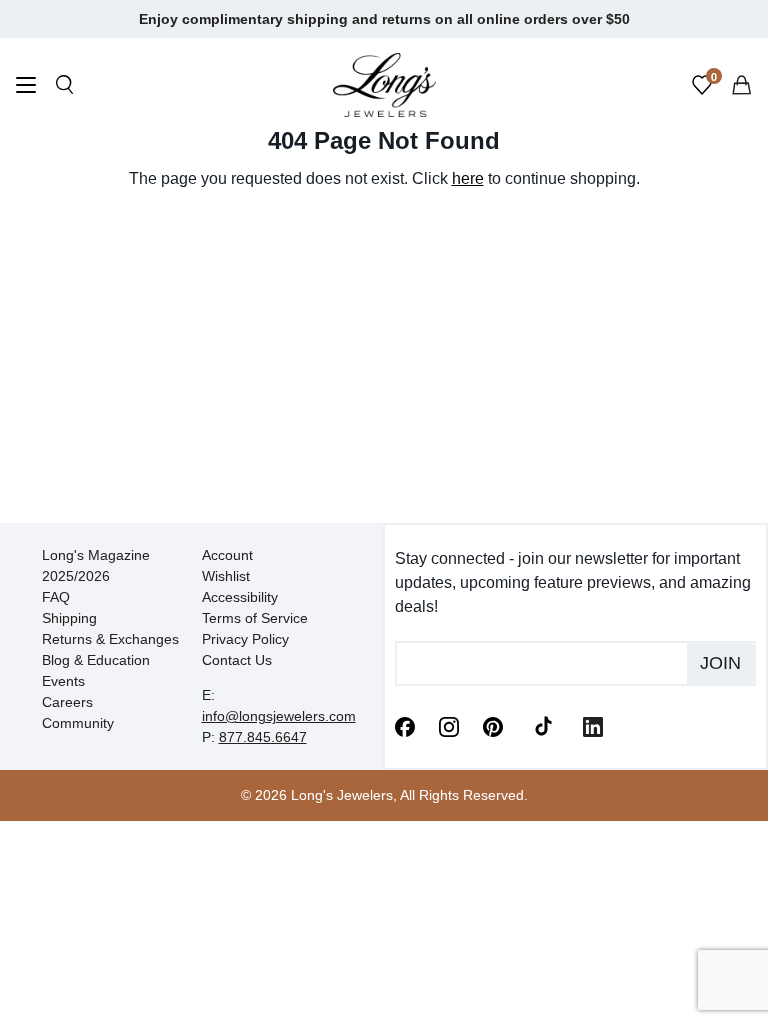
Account (227, 555)
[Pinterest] (493, 725)
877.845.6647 (263, 737)
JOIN (720, 663)
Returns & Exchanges (110, 639)
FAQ (56, 597)
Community (78, 723)
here (468, 178)
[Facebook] (405, 725)
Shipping (69, 618)
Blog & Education (96, 660)
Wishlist (226, 576)
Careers (67, 702)
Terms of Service (255, 618)
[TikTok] (543, 725)
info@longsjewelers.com (279, 716)
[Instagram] (449, 725)
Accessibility (240, 597)
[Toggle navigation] (26, 87)
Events (63, 681)
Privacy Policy (245, 639)
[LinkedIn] (593, 725)
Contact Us (237, 660)
